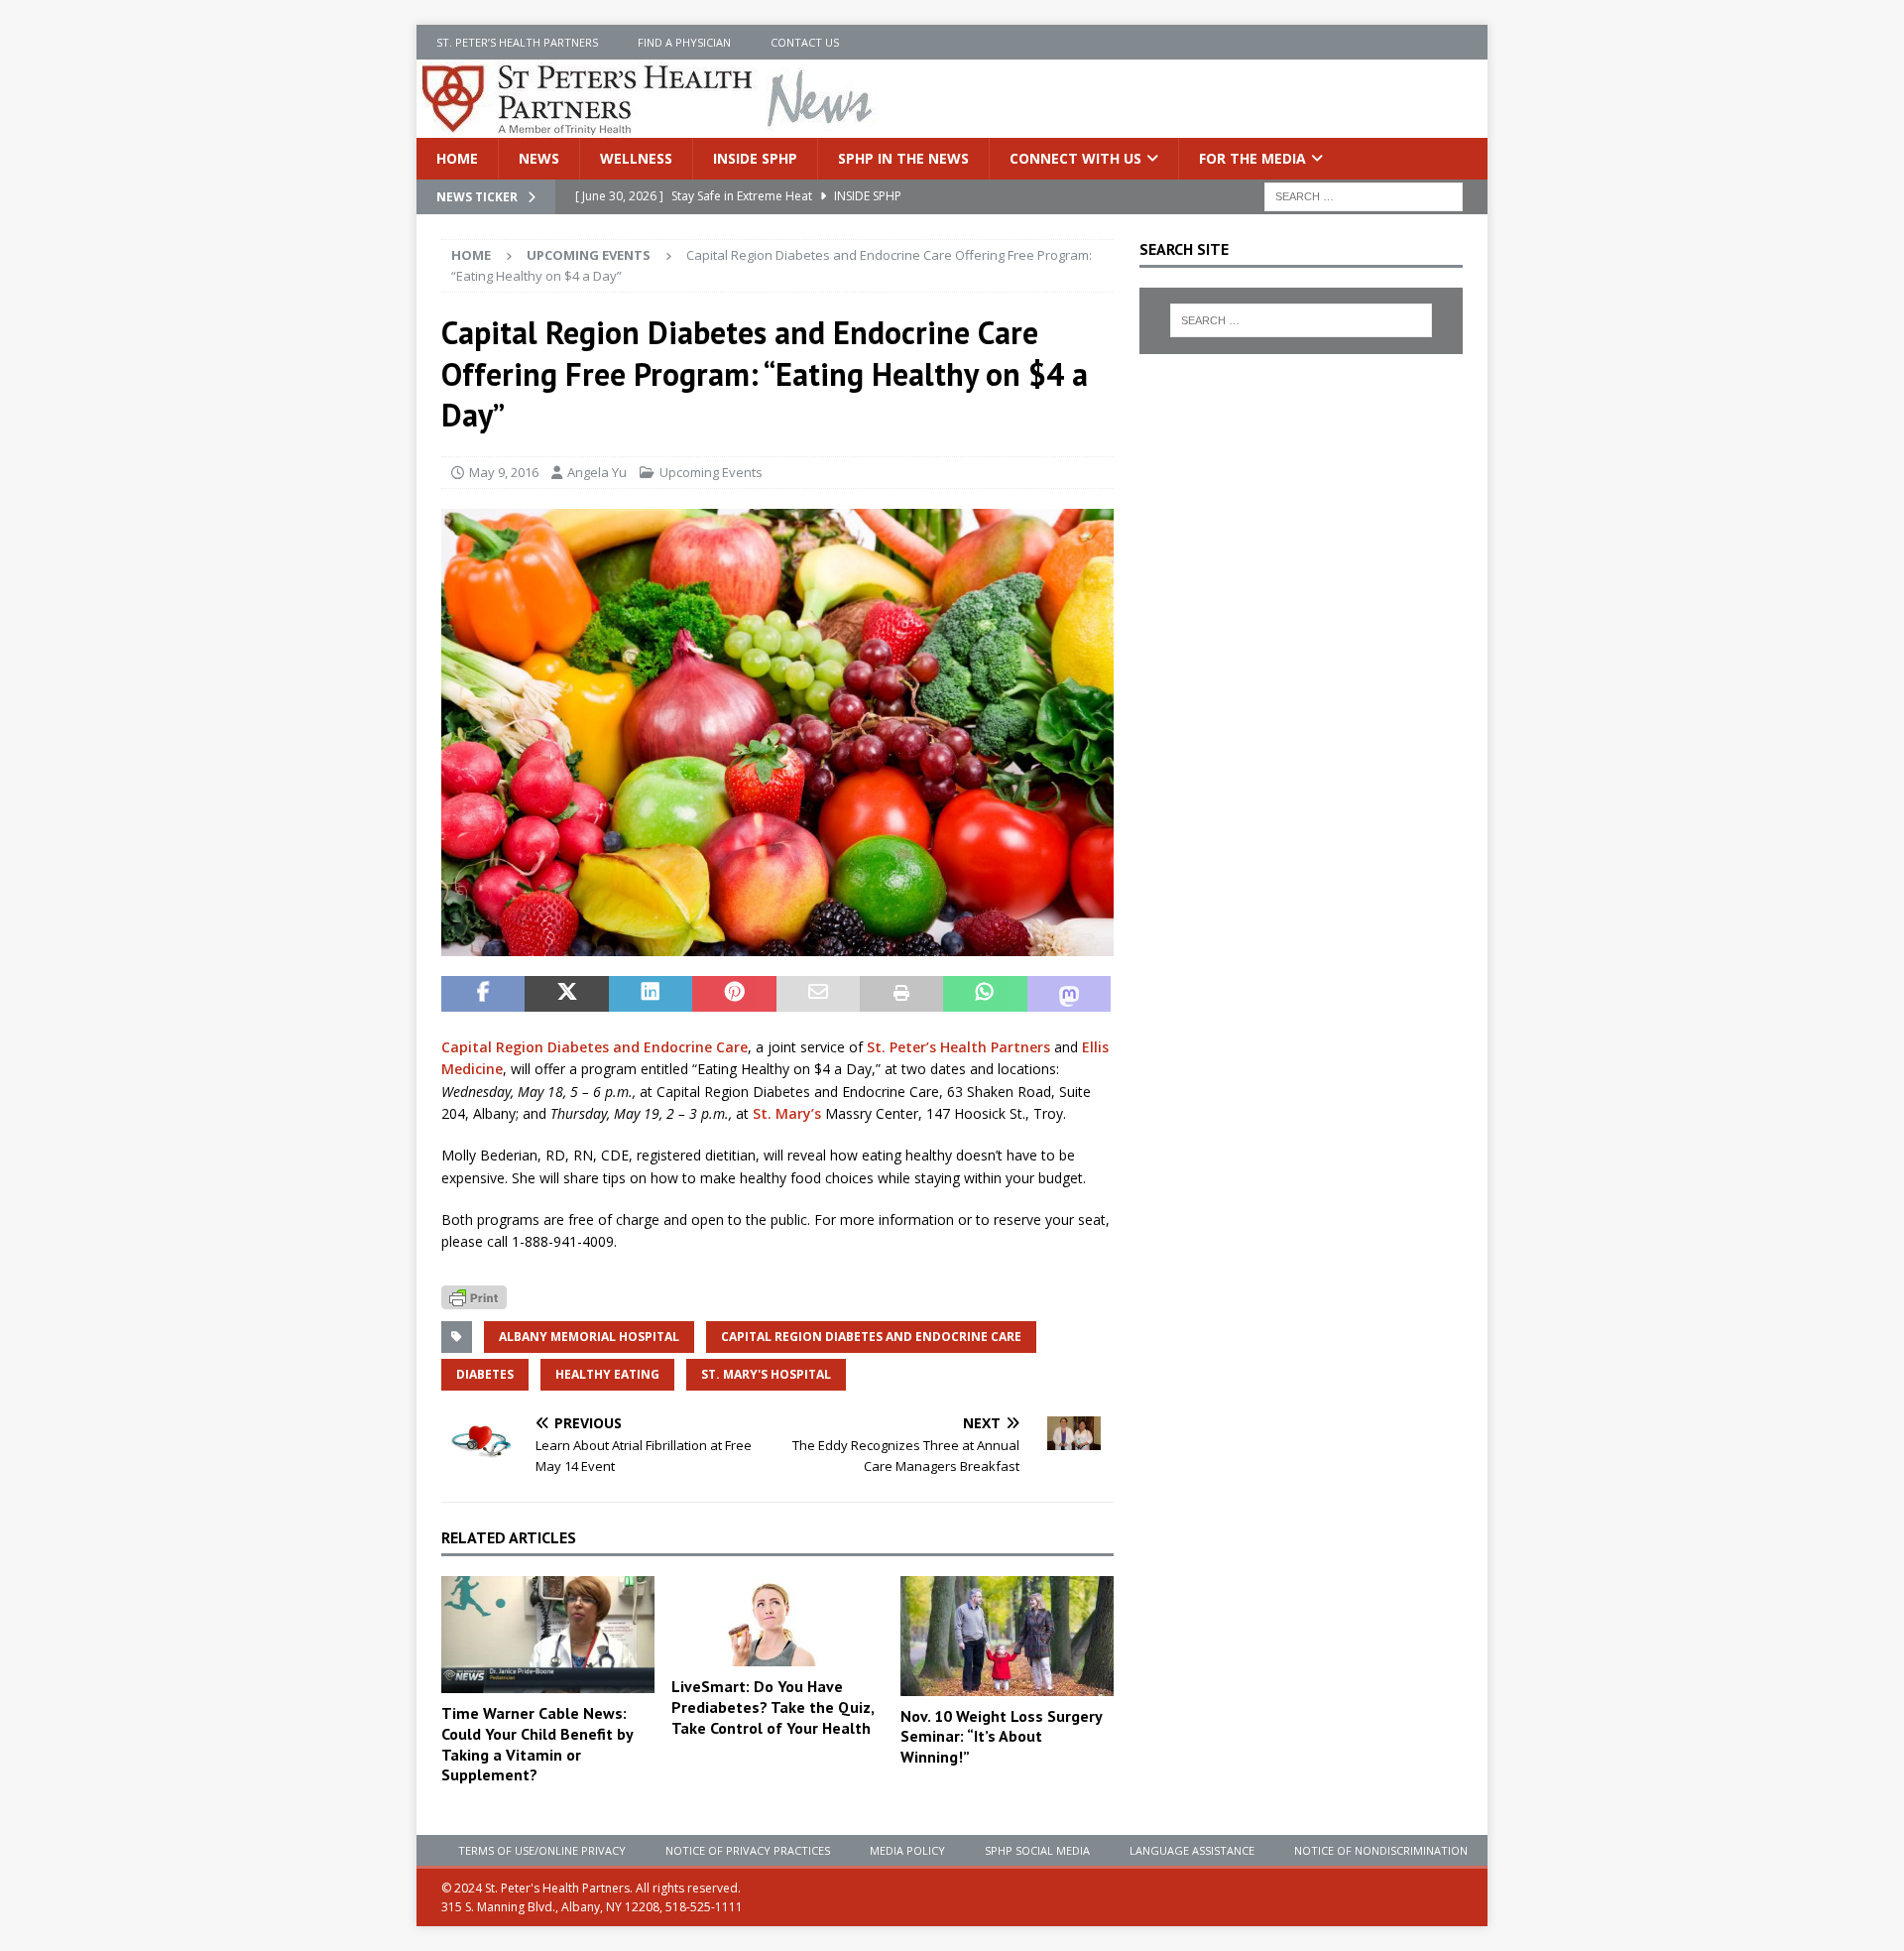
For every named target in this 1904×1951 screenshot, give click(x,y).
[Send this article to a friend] (818, 994)
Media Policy (907, 1850)
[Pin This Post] (734, 994)
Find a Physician (684, 42)
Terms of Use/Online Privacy (542, 1850)
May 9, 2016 (504, 472)
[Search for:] (1364, 196)
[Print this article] (901, 994)
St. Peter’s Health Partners (517, 42)
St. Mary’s (787, 1113)
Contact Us (805, 42)
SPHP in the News (903, 158)
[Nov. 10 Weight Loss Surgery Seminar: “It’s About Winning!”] (1007, 1636)
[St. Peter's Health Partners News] (649, 126)
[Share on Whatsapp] (985, 994)
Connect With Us (1075, 158)
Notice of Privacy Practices (748, 1850)
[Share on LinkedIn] (651, 994)
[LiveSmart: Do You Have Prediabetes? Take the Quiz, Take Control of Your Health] (778, 1622)
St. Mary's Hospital (766, 1374)
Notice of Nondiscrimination (1381, 1850)
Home (457, 158)
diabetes (485, 1374)
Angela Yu (597, 472)
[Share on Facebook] (483, 994)
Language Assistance (1192, 1850)
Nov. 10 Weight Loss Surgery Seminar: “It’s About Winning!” (1001, 1737)
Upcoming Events (711, 472)
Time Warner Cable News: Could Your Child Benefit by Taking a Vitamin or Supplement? (537, 1744)
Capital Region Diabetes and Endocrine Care (595, 1047)
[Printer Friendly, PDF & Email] (474, 1296)
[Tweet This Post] (566, 994)
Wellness (636, 158)
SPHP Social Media (1037, 1850)
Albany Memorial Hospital (589, 1337)
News (539, 158)
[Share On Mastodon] (1069, 994)
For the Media (1252, 158)
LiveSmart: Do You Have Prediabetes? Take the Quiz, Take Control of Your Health (773, 1707)
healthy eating (607, 1374)
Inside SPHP (755, 158)
